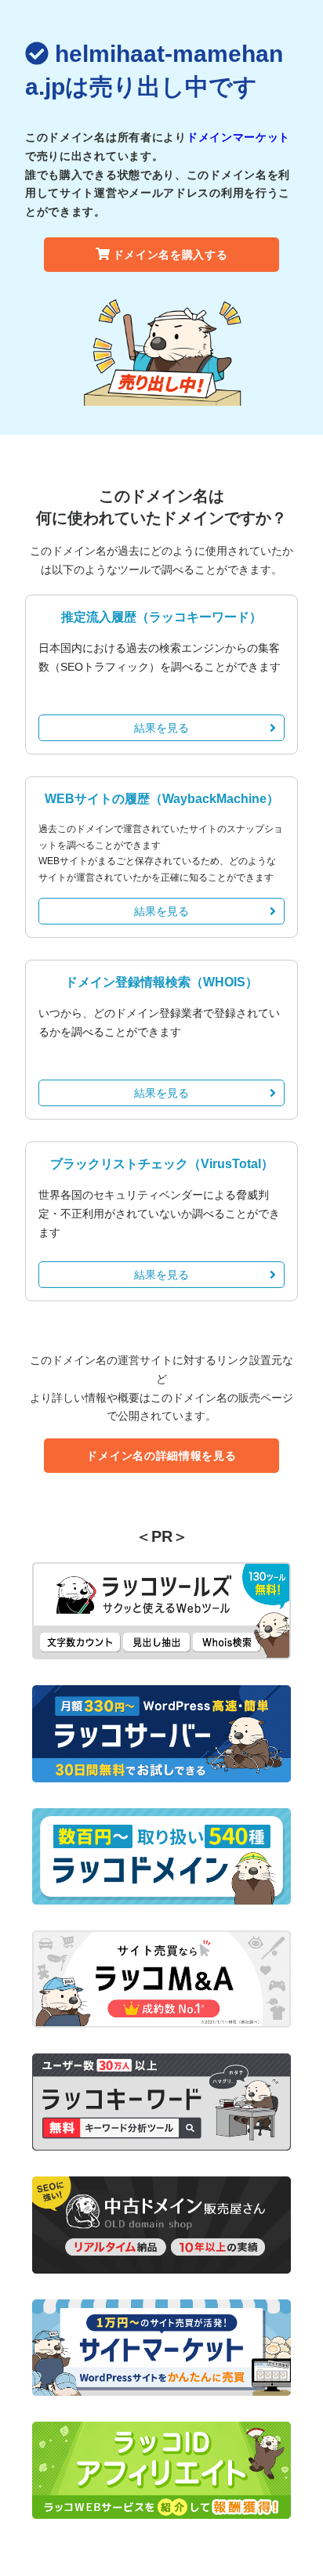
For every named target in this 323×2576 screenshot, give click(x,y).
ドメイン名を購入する (171, 255)
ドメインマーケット (238, 137)
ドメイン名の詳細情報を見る (161, 1456)
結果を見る (161, 728)
